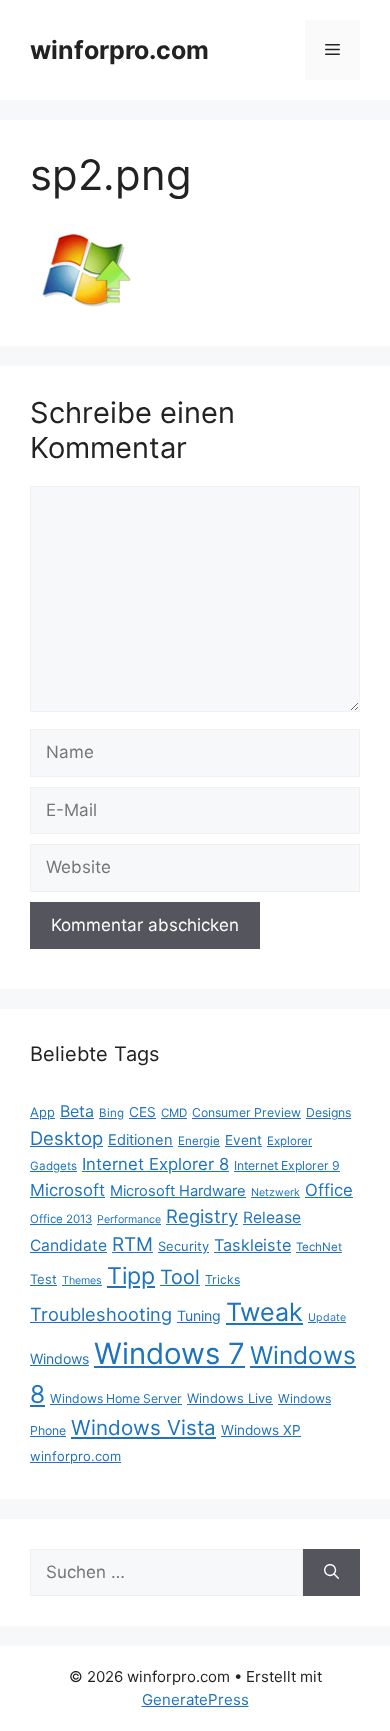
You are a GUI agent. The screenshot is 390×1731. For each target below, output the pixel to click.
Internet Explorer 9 (287, 1165)
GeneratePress (195, 1699)
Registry (202, 1216)
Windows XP (261, 1430)
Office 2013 (61, 1219)
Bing (111, 1113)
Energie (199, 1141)
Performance (129, 1219)
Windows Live (230, 1398)
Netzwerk (275, 1192)
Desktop (66, 1138)
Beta (77, 1111)
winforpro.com (119, 50)
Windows (59, 1358)
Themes (82, 1280)
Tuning (199, 1315)
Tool (180, 1277)
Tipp (131, 1276)
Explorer (289, 1141)
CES (142, 1112)
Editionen (140, 1140)
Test (43, 1279)
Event (243, 1140)
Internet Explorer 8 (155, 1164)
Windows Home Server (116, 1398)
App (42, 1112)
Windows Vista (143, 1427)
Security (183, 1246)
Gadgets (53, 1166)
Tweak (264, 1312)
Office (329, 1190)
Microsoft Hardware (178, 1191)
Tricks (222, 1279)
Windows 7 (169, 1353)
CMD (174, 1113)
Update (327, 1317)
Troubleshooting (101, 1314)
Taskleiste (252, 1245)
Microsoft (67, 1190)
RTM (132, 1244)
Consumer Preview (246, 1112)
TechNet (319, 1247)
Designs (328, 1112)
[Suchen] (331, 1573)
